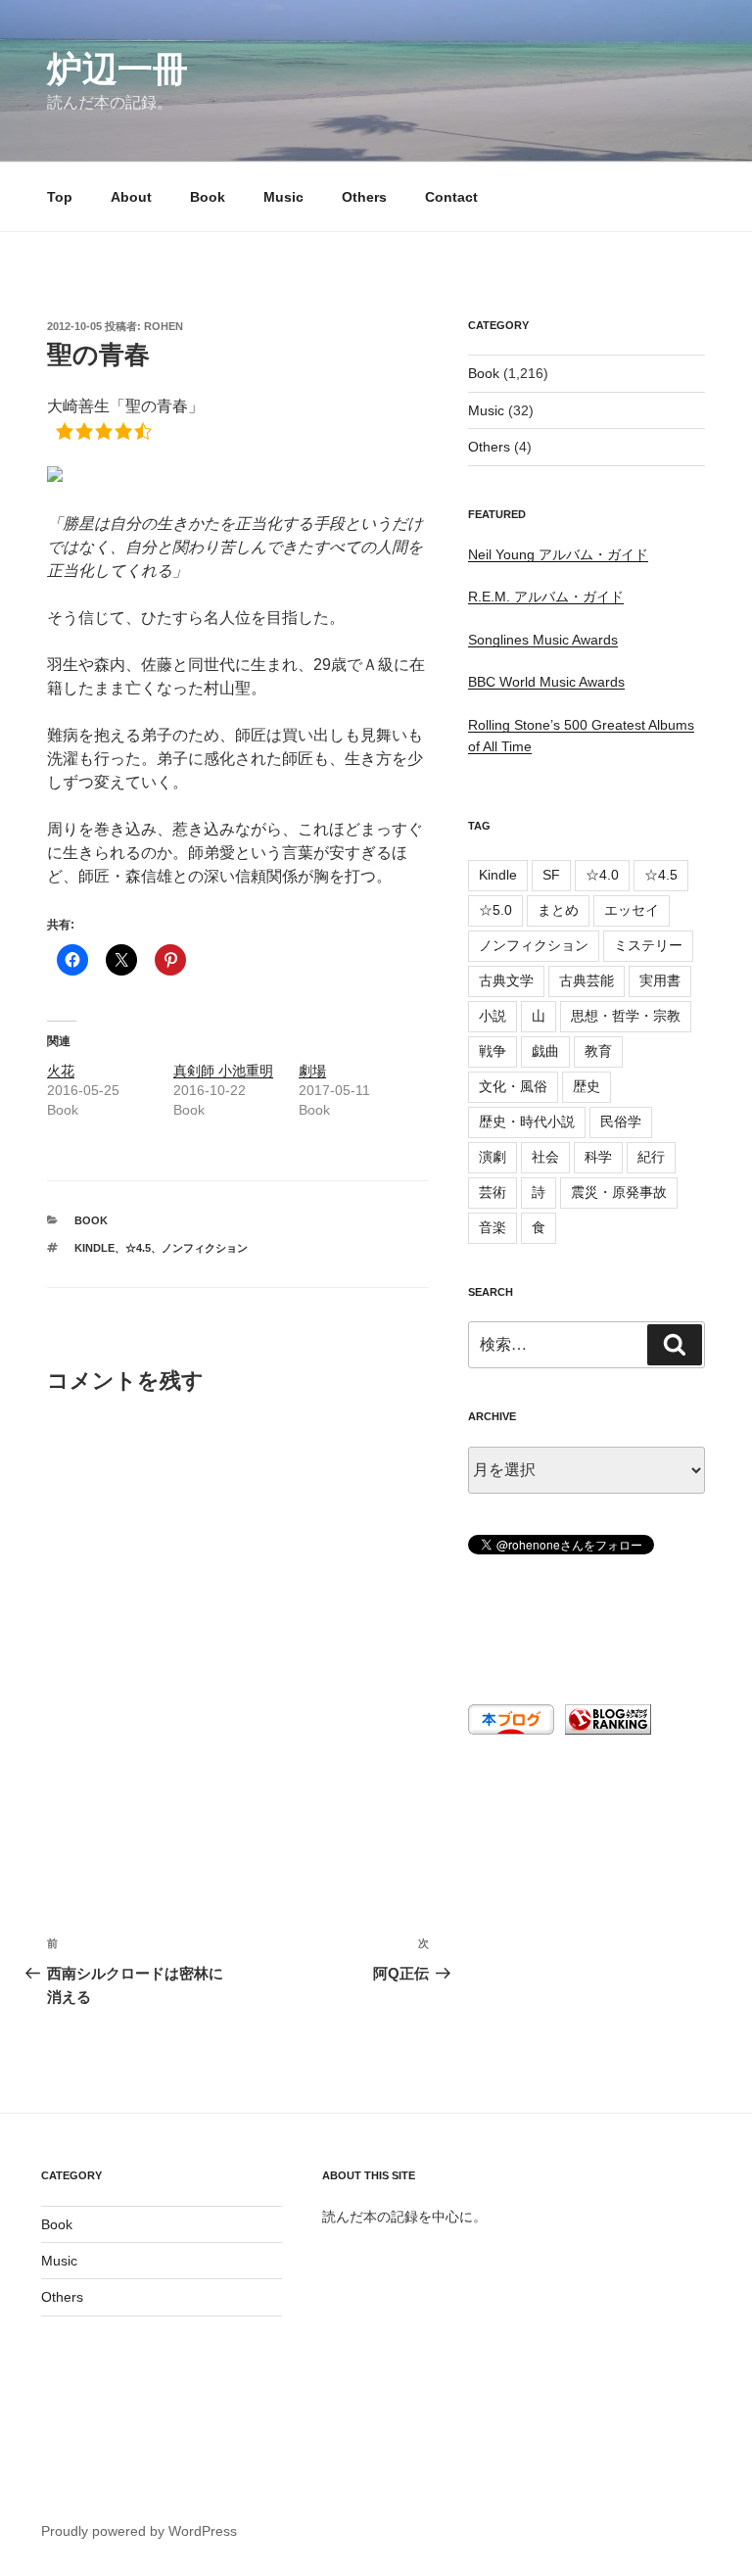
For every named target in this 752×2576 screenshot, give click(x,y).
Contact (451, 197)
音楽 (493, 1227)
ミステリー (648, 945)
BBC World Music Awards (546, 682)
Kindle (94, 1248)
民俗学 (621, 1121)
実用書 (660, 980)
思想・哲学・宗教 (626, 1016)
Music (283, 197)
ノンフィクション (205, 1248)
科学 (598, 1157)
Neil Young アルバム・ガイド (558, 554)
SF (551, 875)
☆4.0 (602, 875)
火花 (61, 1071)
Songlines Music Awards (543, 640)
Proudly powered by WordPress (139, 2531)
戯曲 (545, 1051)
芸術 (493, 1192)
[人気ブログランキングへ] (606, 1730)
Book (208, 197)
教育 (598, 1051)
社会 (545, 1157)
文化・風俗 (513, 1086)
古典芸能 (587, 980)
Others (364, 197)
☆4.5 (138, 1248)
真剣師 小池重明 (223, 1071)
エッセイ (632, 910)
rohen (164, 326)
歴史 (587, 1086)
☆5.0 (495, 910)
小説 (493, 1016)
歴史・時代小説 (527, 1121)
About (131, 197)
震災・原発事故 (619, 1192)
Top (60, 197)
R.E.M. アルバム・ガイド (546, 596)
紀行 (651, 1157)
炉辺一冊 (117, 69)
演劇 (493, 1157)
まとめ (558, 910)
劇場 (312, 1071)
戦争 (493, 1051)
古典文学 (506, 980)
